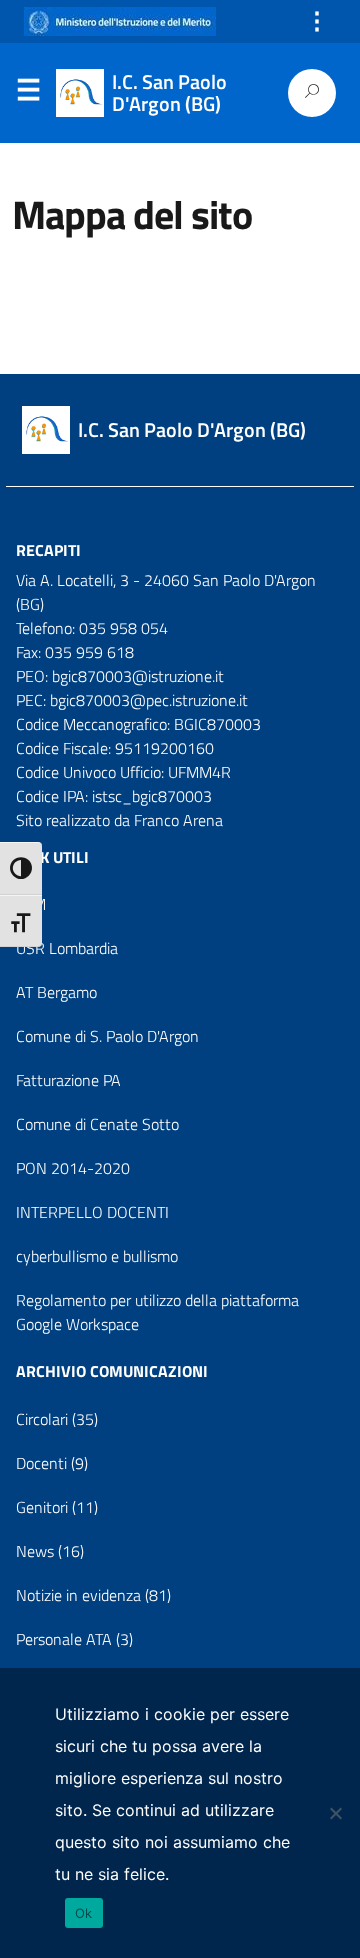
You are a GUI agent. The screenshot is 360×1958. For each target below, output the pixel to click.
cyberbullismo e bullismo (97, 1256)
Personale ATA (64, 1639)
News (35, 1551)
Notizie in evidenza (78, 1595)
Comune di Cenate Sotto (97, 1124)
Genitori (42, 1507)
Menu (28, 94)
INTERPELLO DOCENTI (92, 1212)
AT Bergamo (56, 992)
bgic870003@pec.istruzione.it (149, 700)
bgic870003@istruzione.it (138, 676)
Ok (84, 1913)
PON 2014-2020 (73, 1168)
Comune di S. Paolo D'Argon (107, 1036)
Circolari (42, 1419)
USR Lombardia (67, 948)
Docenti (41, 1463)
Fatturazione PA (68, 1080)
